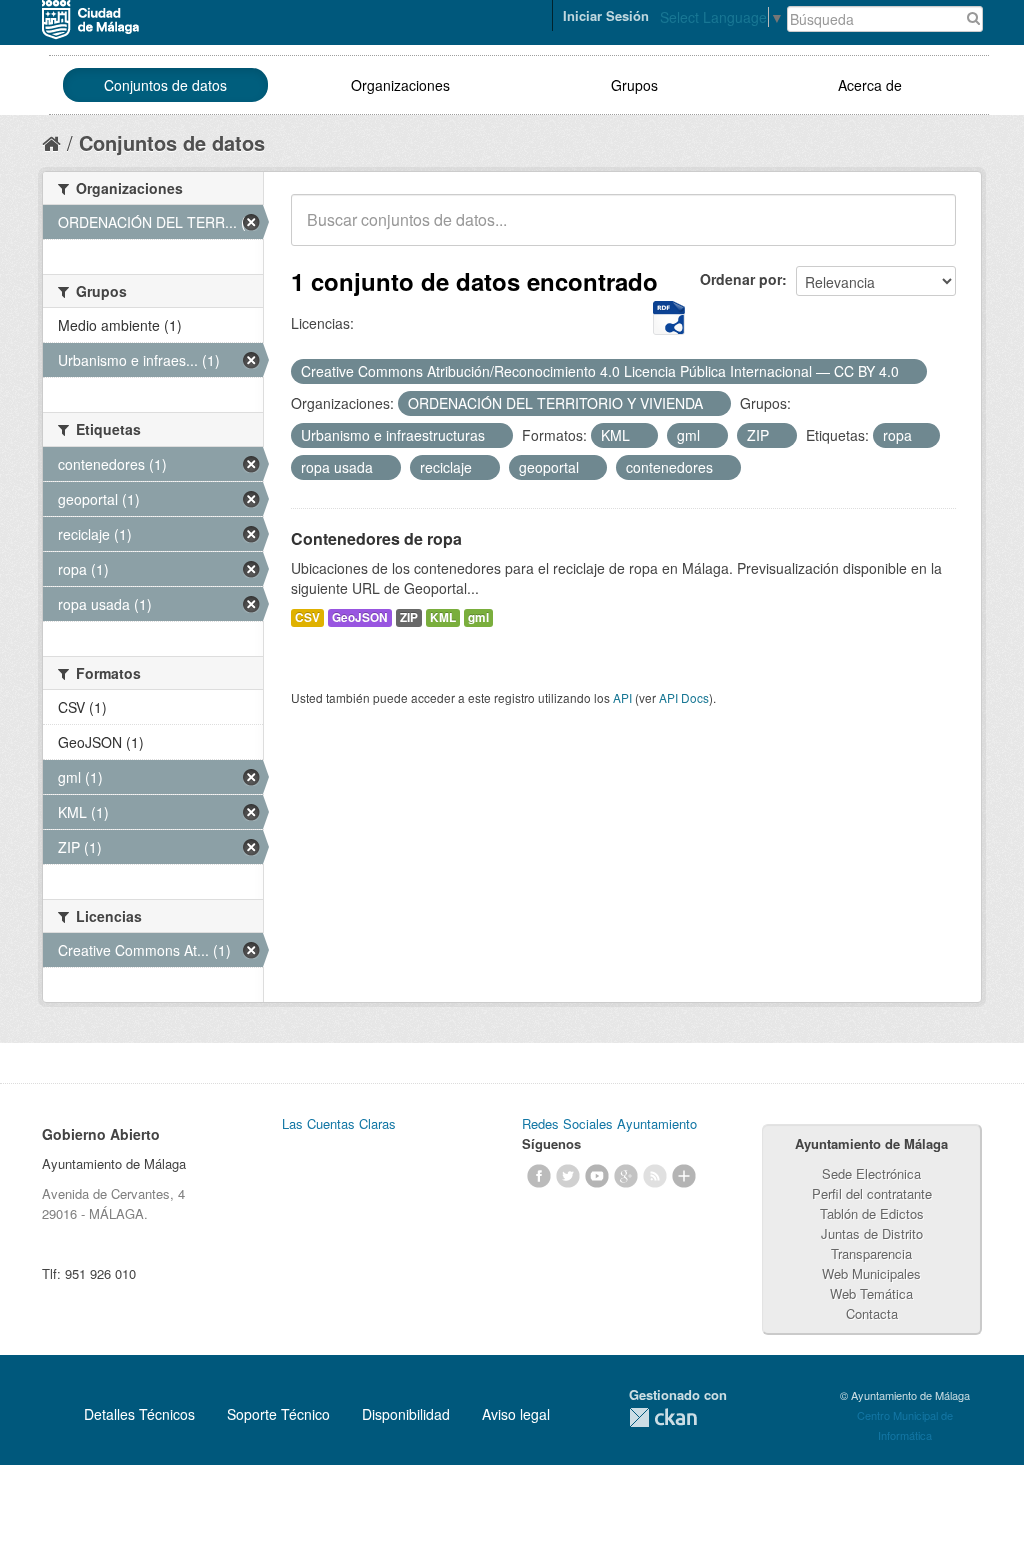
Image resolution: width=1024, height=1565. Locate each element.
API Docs (684, 697)
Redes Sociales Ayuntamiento (609, 1123)
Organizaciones (400, 85)
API (622, 697)
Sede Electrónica (871, 1173)
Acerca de (870, 85)
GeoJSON (360, 617)
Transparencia (871, 1253)
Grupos (634, 85)
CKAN (663, 1417)
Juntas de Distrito (872, 1233)
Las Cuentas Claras (339, 1123)
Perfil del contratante (872, 1193)
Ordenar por (741, 279)
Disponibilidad (406, 1414)
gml (478, 617)
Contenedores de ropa (376, 538)
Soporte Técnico (278, 1414)
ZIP (409, 617)
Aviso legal (516, 1414)
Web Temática (871, 1293)
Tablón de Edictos (872, 1213)
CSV (307, 617)
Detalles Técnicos (139, 1414)
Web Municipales (871, 1273)
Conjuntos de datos (165, 85)
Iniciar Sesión (606, 15)
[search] (927, 231)
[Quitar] (910, 372)
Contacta (872, 1313)
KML (443, 617)
